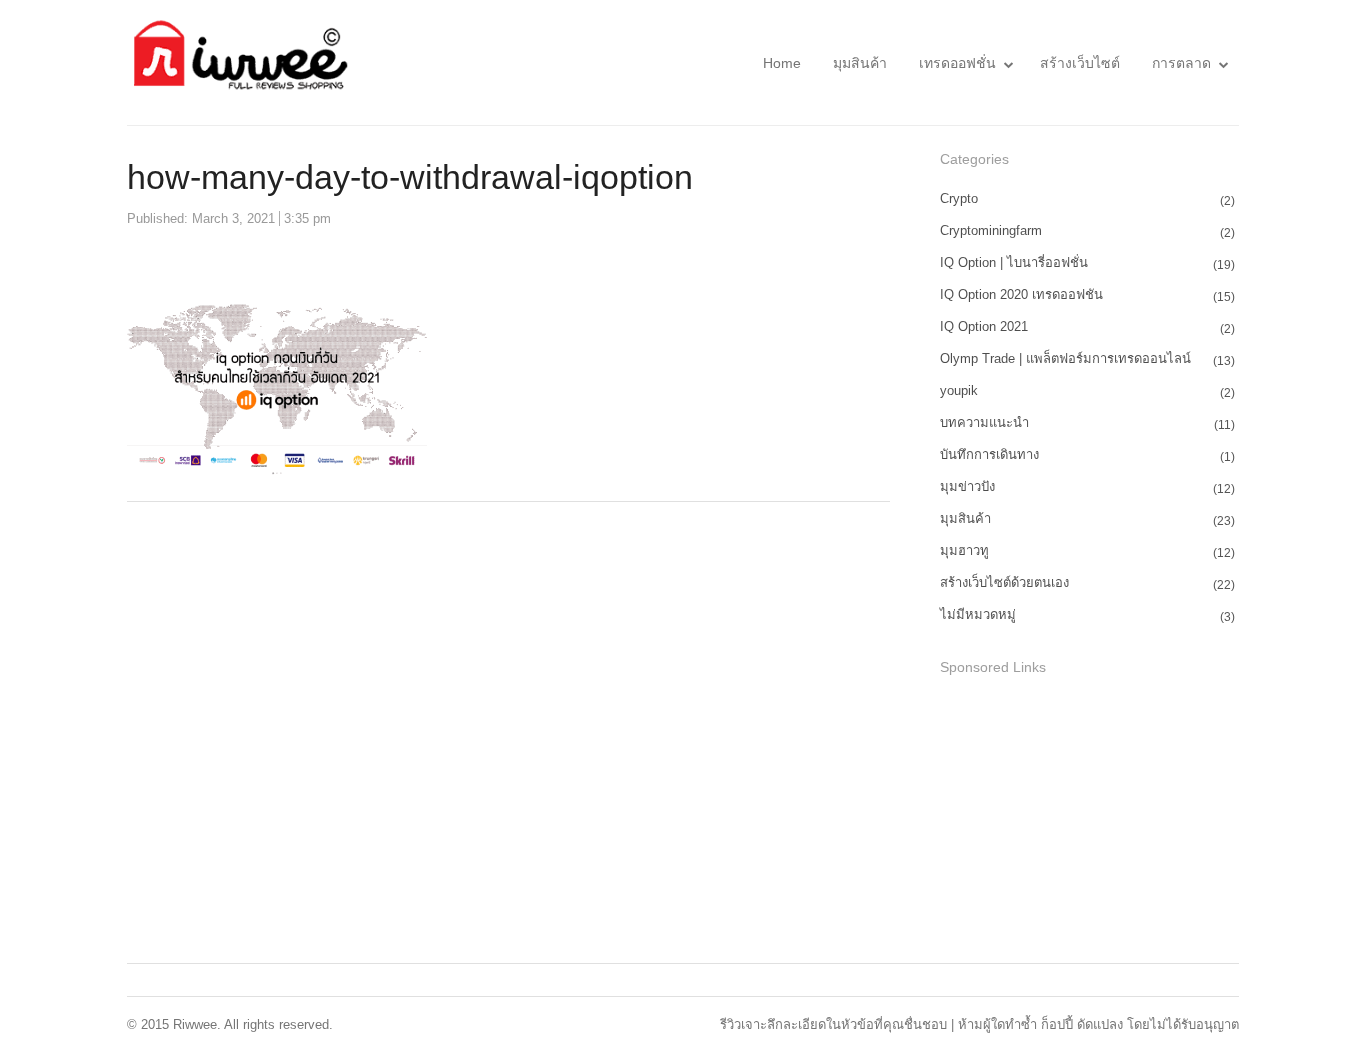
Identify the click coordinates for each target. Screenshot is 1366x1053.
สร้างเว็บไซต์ (1080, 63)
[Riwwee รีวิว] (238, 62)
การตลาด (1181, 63)
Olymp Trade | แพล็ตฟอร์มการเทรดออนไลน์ (1065, 358)
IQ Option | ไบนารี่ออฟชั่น (1014, 262)
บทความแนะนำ (984, 422)
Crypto (959, 198)
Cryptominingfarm (991, 230)
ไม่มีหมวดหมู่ (978, 614)
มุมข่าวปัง (967, 486)
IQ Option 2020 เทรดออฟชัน (1021, 294)
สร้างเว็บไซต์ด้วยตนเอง (1004, 582)
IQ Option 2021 (984, 326)
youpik (959, 390)
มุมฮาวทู (964, 550)
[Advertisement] (1090, 822)
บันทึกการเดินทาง (989, 454)
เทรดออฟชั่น (957, 63)
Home (782, 63)
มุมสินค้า (860, 63)
